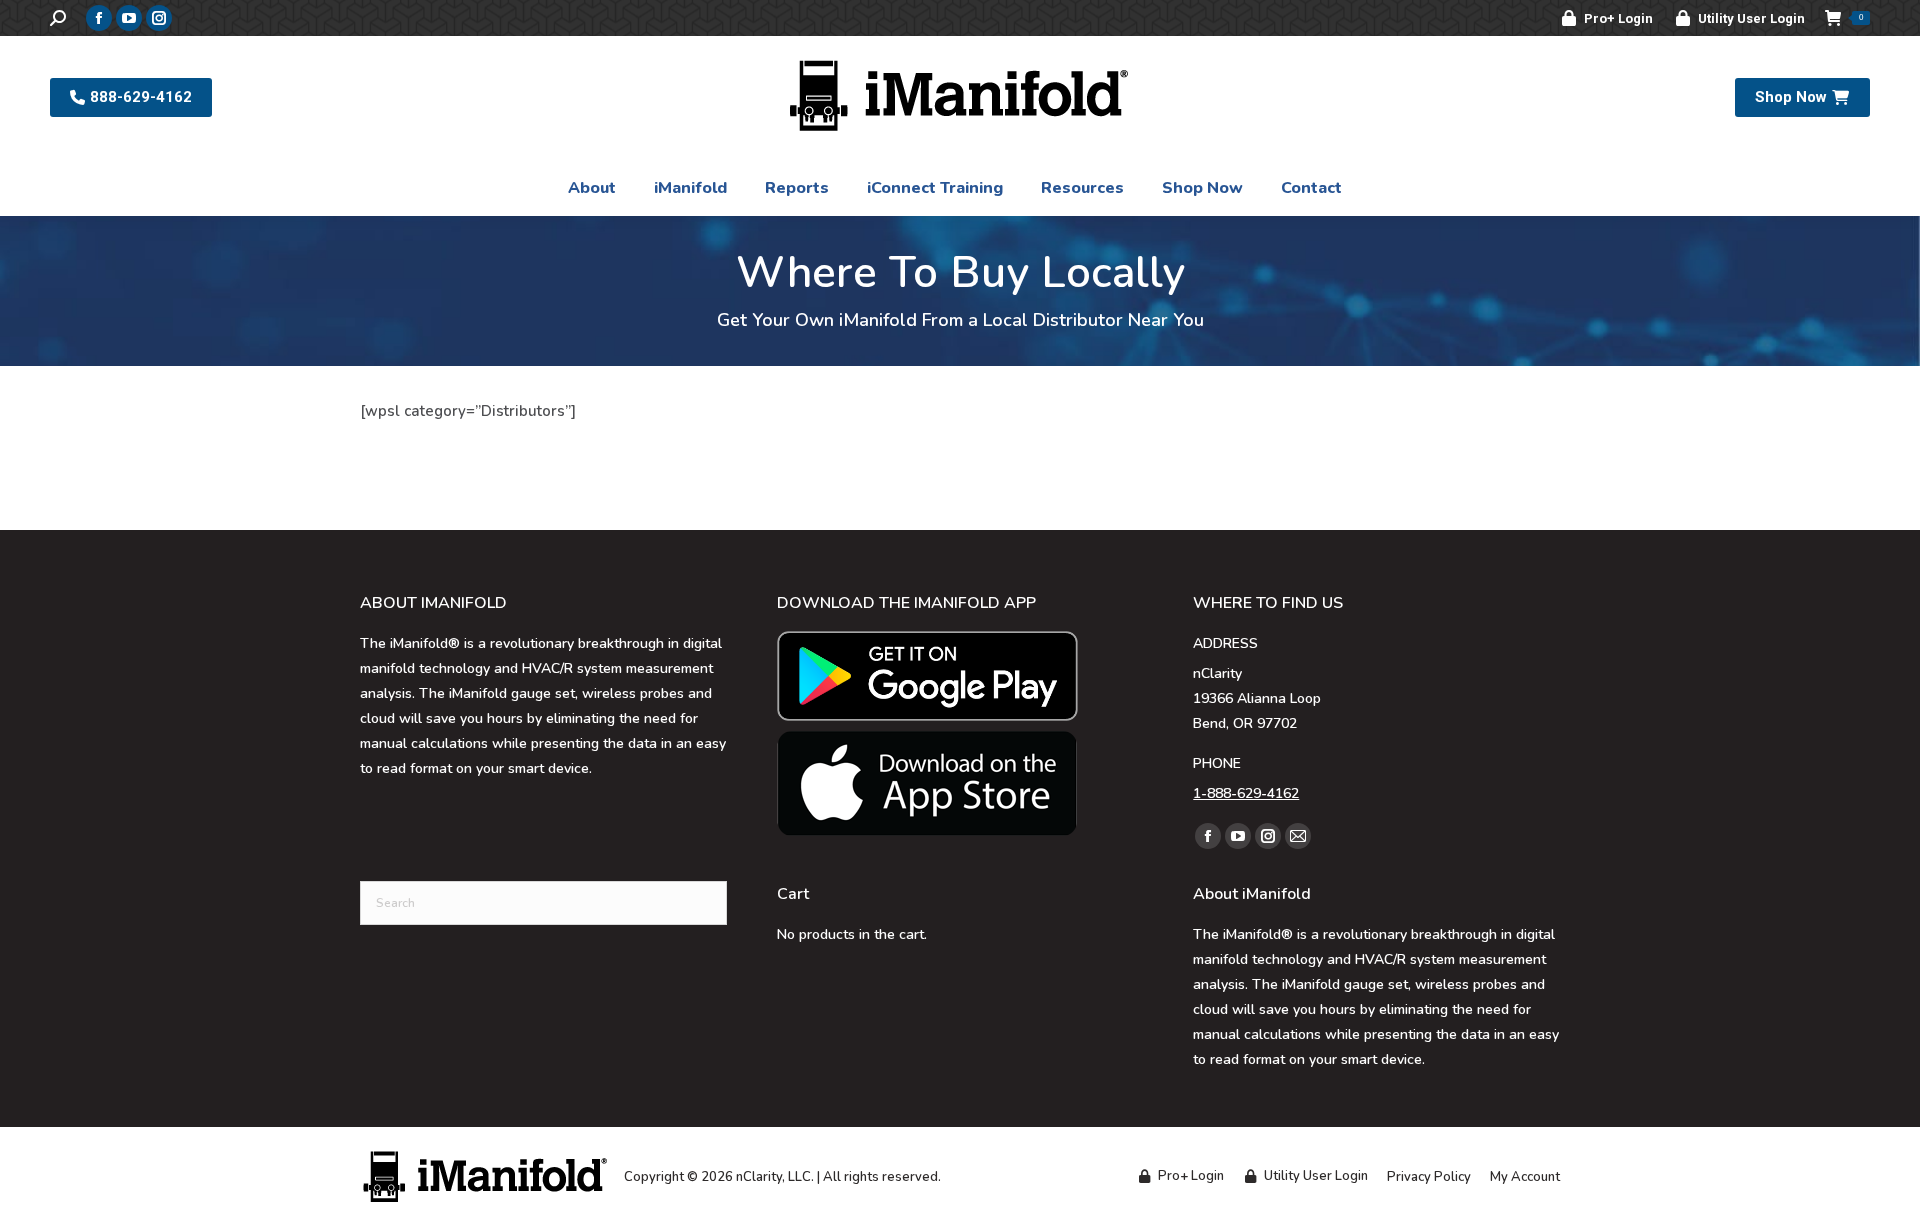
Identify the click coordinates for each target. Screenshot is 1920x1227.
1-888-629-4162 (1246, 793)
